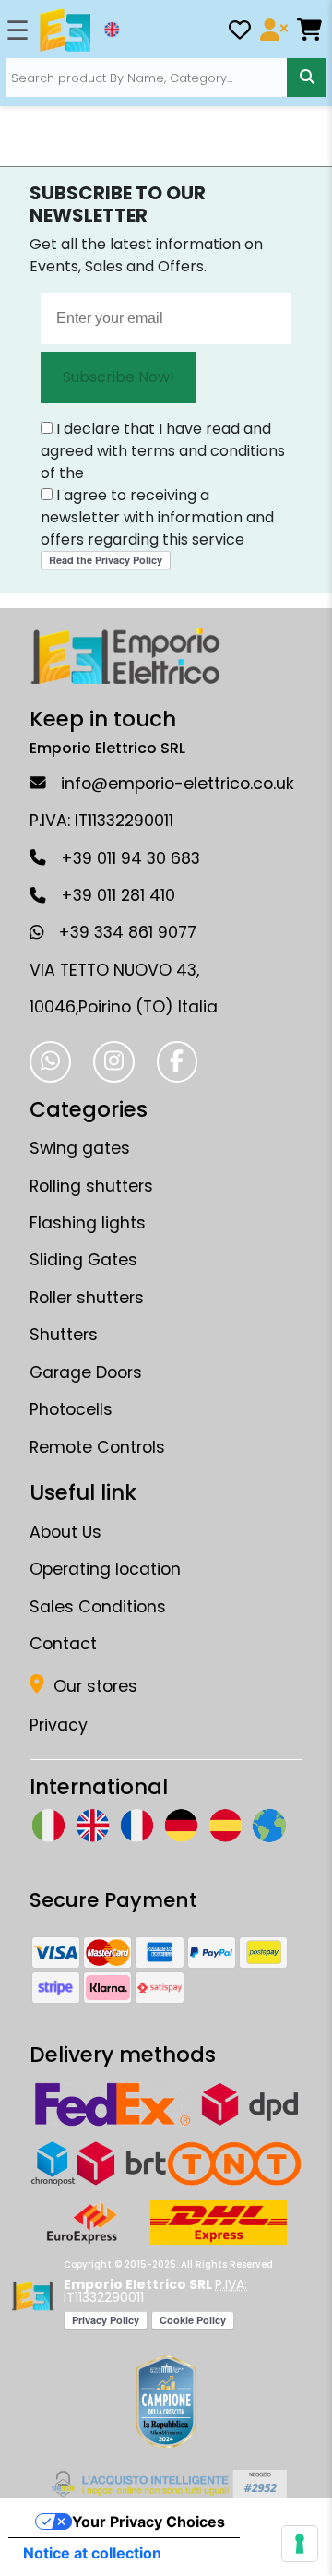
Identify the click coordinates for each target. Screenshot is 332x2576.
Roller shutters (87, 1298)
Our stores (93, 1686)
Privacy (59, 1725)
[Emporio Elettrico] (65, 30)
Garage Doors (86, 1372)
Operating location (105, 1569)
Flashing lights (88, 1223)
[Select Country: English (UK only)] (112, 30)
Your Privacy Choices (148, 2522)
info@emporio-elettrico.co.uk (178, 784)
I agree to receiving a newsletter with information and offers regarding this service (157, 517)
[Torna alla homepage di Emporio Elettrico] (33, 2296)
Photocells (71, 1409)
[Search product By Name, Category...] (306, 78)
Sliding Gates (83, 1260)
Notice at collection (92, 2553)
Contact (63, 1644)
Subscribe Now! (119, 377)
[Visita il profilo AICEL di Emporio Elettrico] (166, 2484)
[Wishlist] (240, 33)
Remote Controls (97, 1447)
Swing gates (80, 1148)
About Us (65, 1532)
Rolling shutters (91, 1186)
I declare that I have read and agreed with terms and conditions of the (163, 451)
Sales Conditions (98, 1607)
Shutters (64, 1335)
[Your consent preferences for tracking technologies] (300, 2544)
